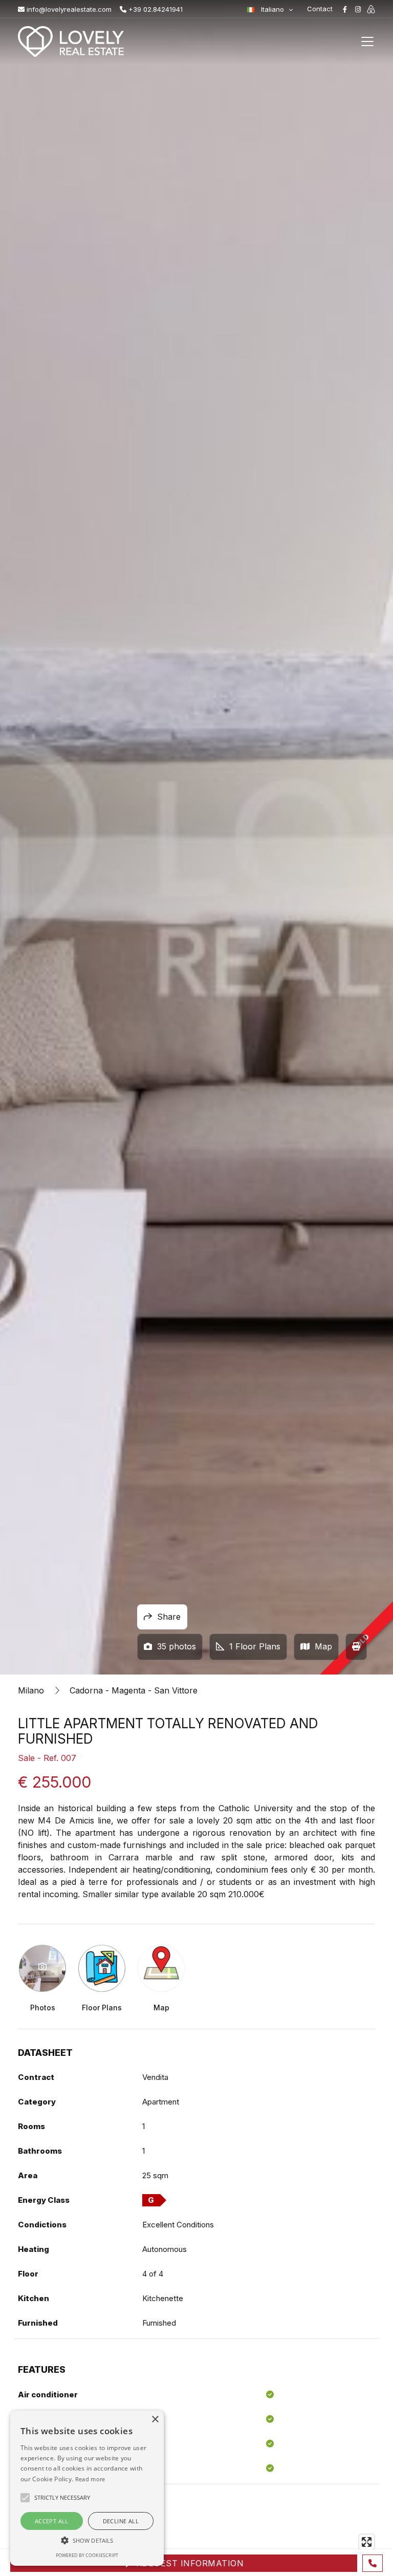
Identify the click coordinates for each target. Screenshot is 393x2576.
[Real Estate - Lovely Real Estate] (71, 41)
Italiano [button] (272, 9)
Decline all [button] (121, 2521)
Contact (320, 9)
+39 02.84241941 (155, 9)
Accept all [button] (52, 2521)
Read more (90, 2479)
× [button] (155, 2420)
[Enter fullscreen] (367, 2542)
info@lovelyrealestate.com (68, 9)
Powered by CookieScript (87, 2555)
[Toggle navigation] (367, 41)
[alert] (87, 2488)
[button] (87, 2540)
